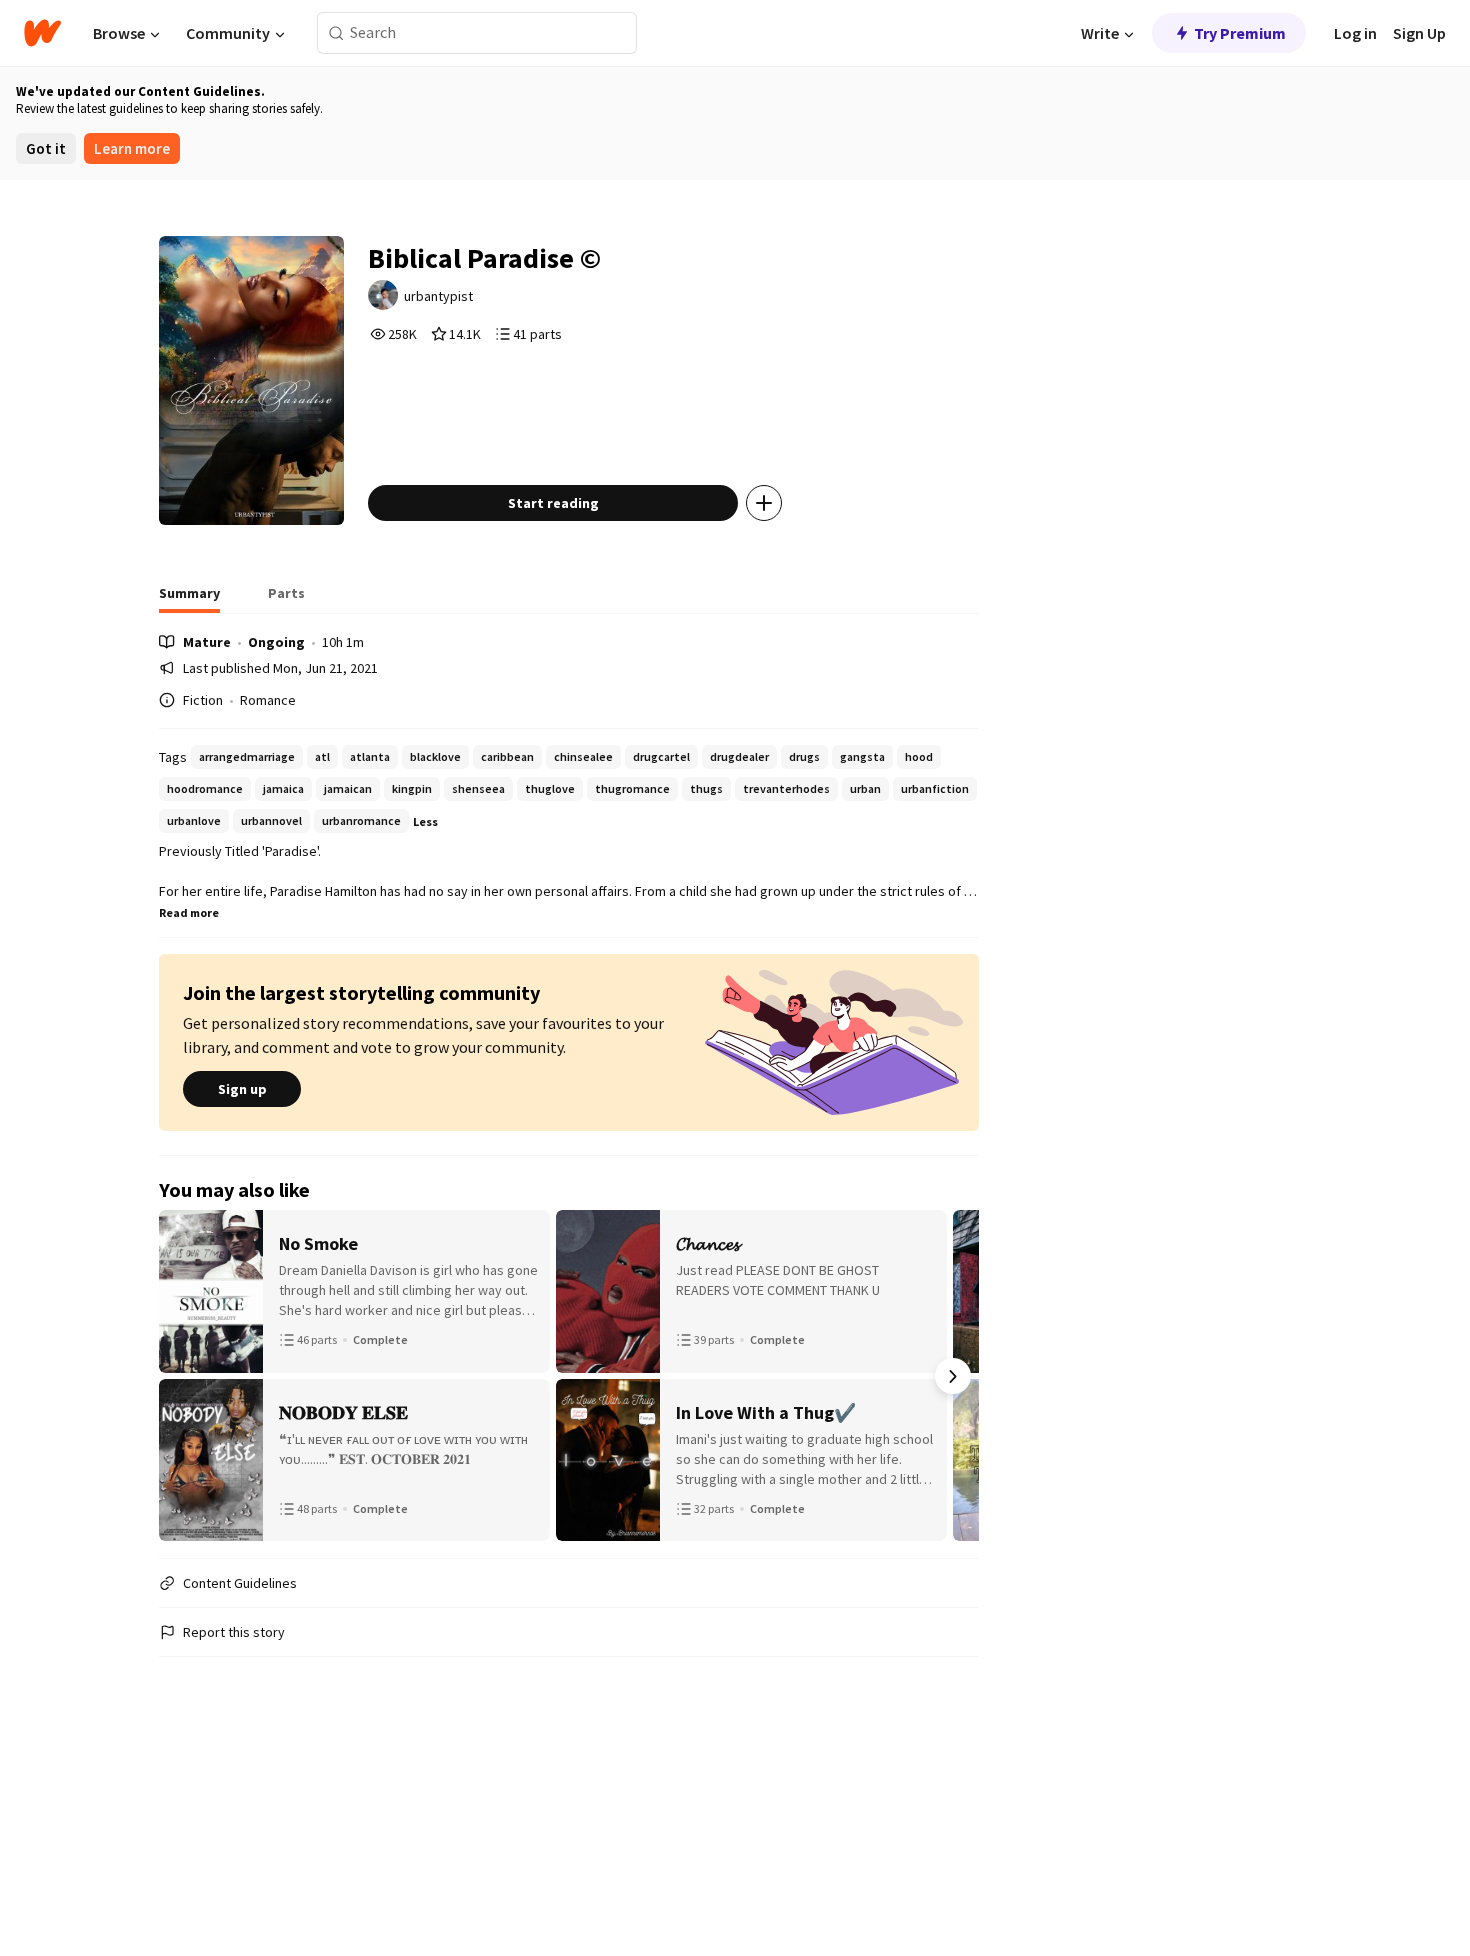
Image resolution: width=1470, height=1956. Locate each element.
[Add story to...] (764, 503)
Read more (189, 912)
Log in (1355, 33)
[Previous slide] (185, 1376)
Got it (46, 148)
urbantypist (438, 296)
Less (425, 821)
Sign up (242, 1089)
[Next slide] (953, 1376)
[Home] (42, 33)
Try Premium (1240, 33)
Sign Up (1419, 33)
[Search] (336, 33)
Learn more (132, 148)
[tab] (189, 599)
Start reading (553, 503)
